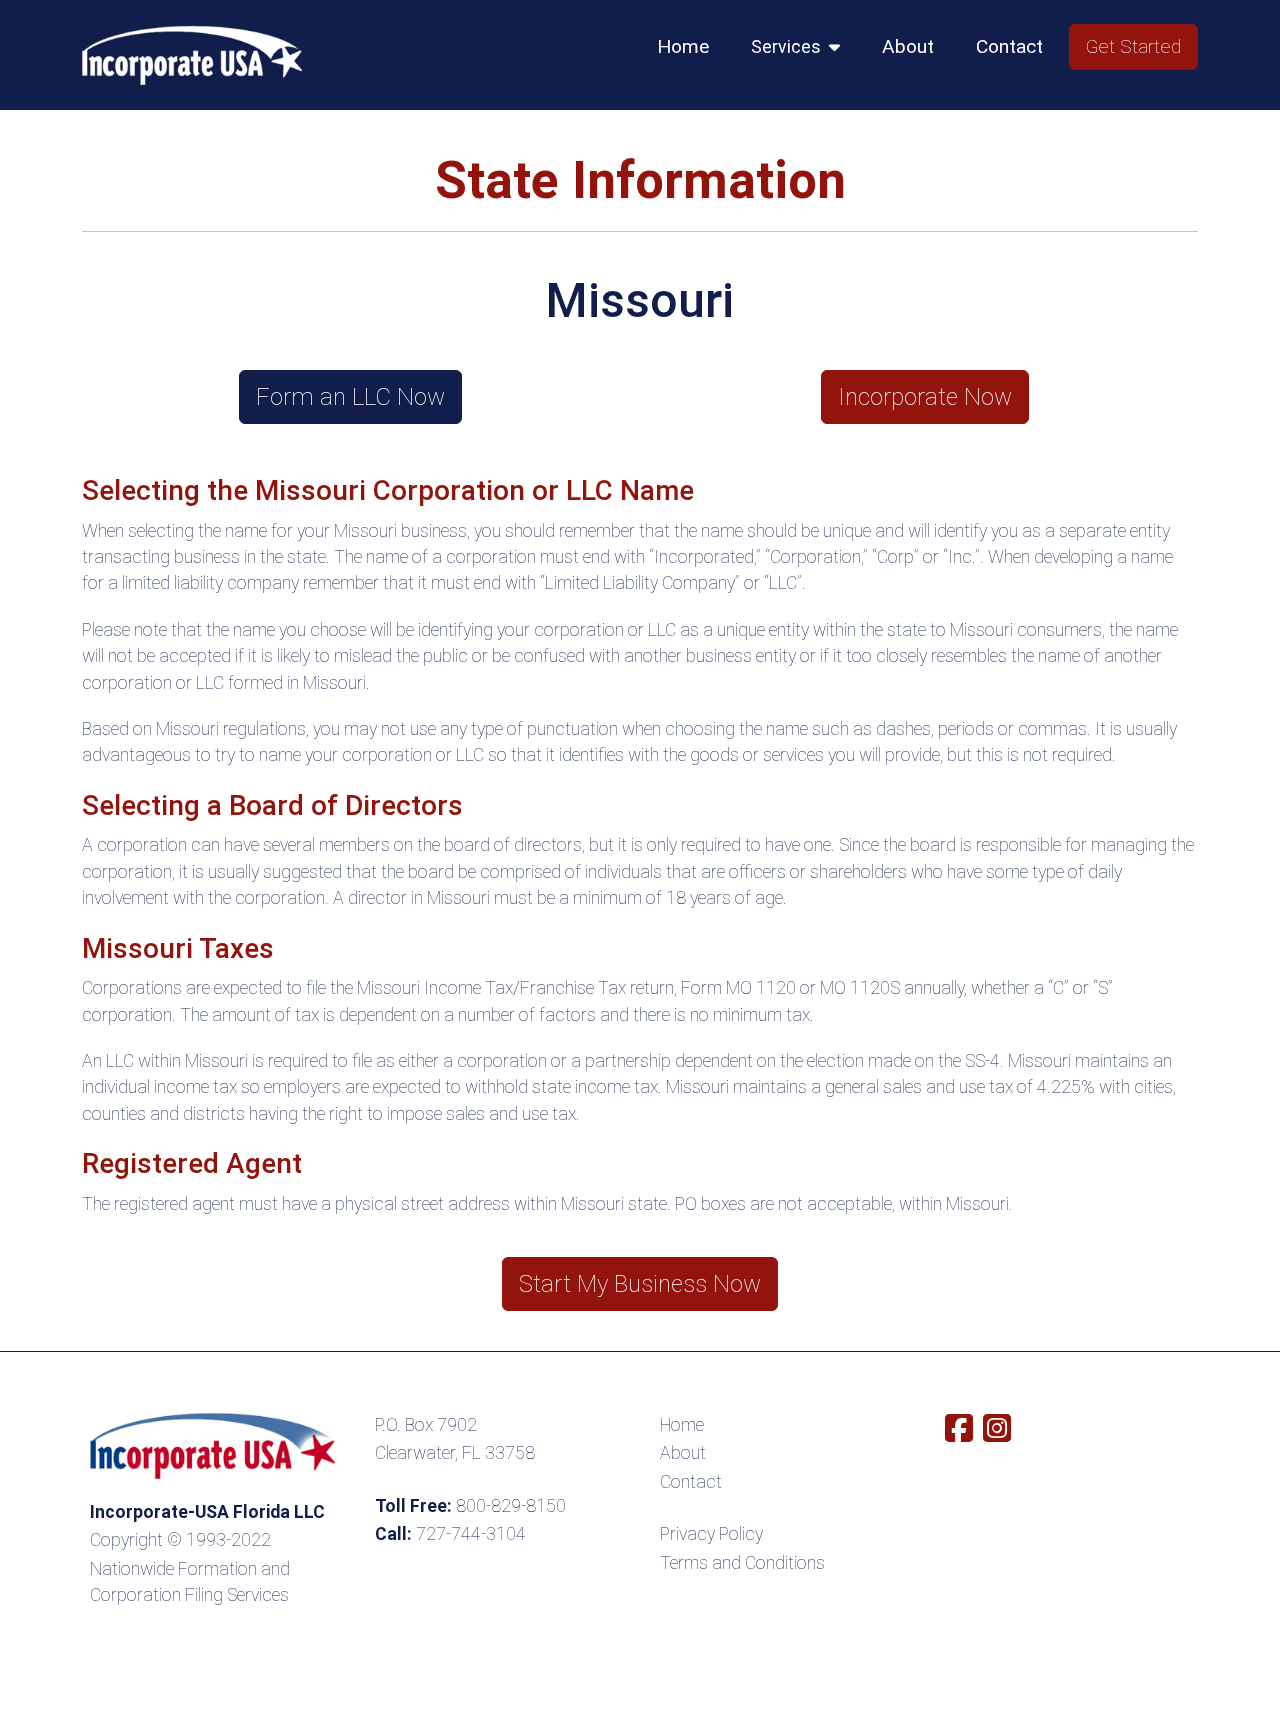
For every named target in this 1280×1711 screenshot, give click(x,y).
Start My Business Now (640, 1284)
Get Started (1133, 46)
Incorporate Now (925, 397)
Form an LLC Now (350, 397)
